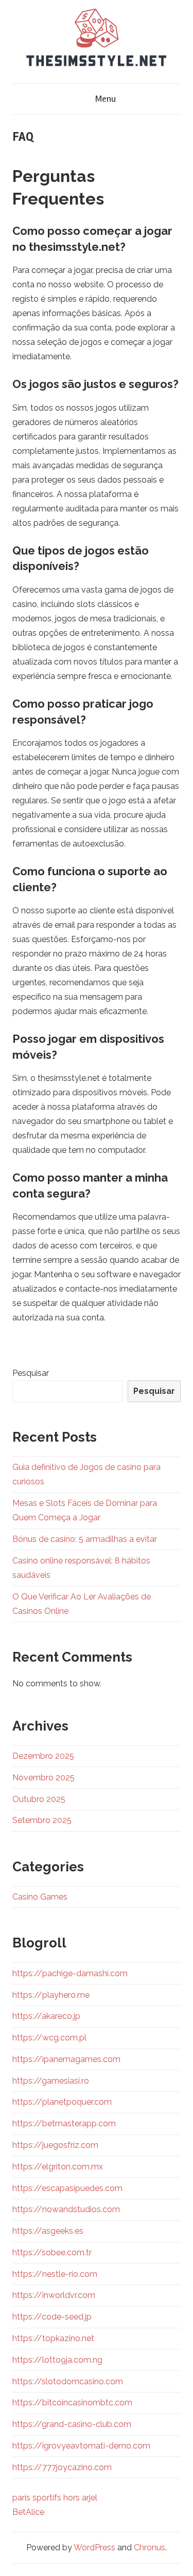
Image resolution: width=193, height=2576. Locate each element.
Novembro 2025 (43, 1778)
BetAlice (28, 2512)
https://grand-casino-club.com (72, 2424)
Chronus (150, 2547)
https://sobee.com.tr (52, 2252)
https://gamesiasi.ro (51, 2081)
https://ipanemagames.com (66, 2059)
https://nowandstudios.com (66, 2209)
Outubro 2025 (39, 1799)
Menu (106, 99)
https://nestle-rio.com (55, 2274)
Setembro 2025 (42, 1820)
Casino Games (40, 1897)
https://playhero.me (51, 1995)
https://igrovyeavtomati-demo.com (81, 2446)
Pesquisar (31, 1373)
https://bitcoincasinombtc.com (72, 2403)
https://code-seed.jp (52, 2317)
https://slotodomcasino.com (68, 2381)
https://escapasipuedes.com (67, 2188)
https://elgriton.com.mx (58, 2167)
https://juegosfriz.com (55, 2145)
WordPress (94, 2547)
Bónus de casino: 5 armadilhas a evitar (85, 1539)
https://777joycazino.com (62, 2467)
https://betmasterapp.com (64, 2123)
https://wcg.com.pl (49, 2038)
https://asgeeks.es (48, 2231)
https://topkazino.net (53, 2338)
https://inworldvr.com (54, 2295)
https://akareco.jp (46, 2016)
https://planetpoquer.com (62, 2102)
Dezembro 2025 (43, 1756)
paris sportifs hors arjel (55, 2498)
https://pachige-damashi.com (70, 1973)
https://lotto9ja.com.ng (57, 2360)
